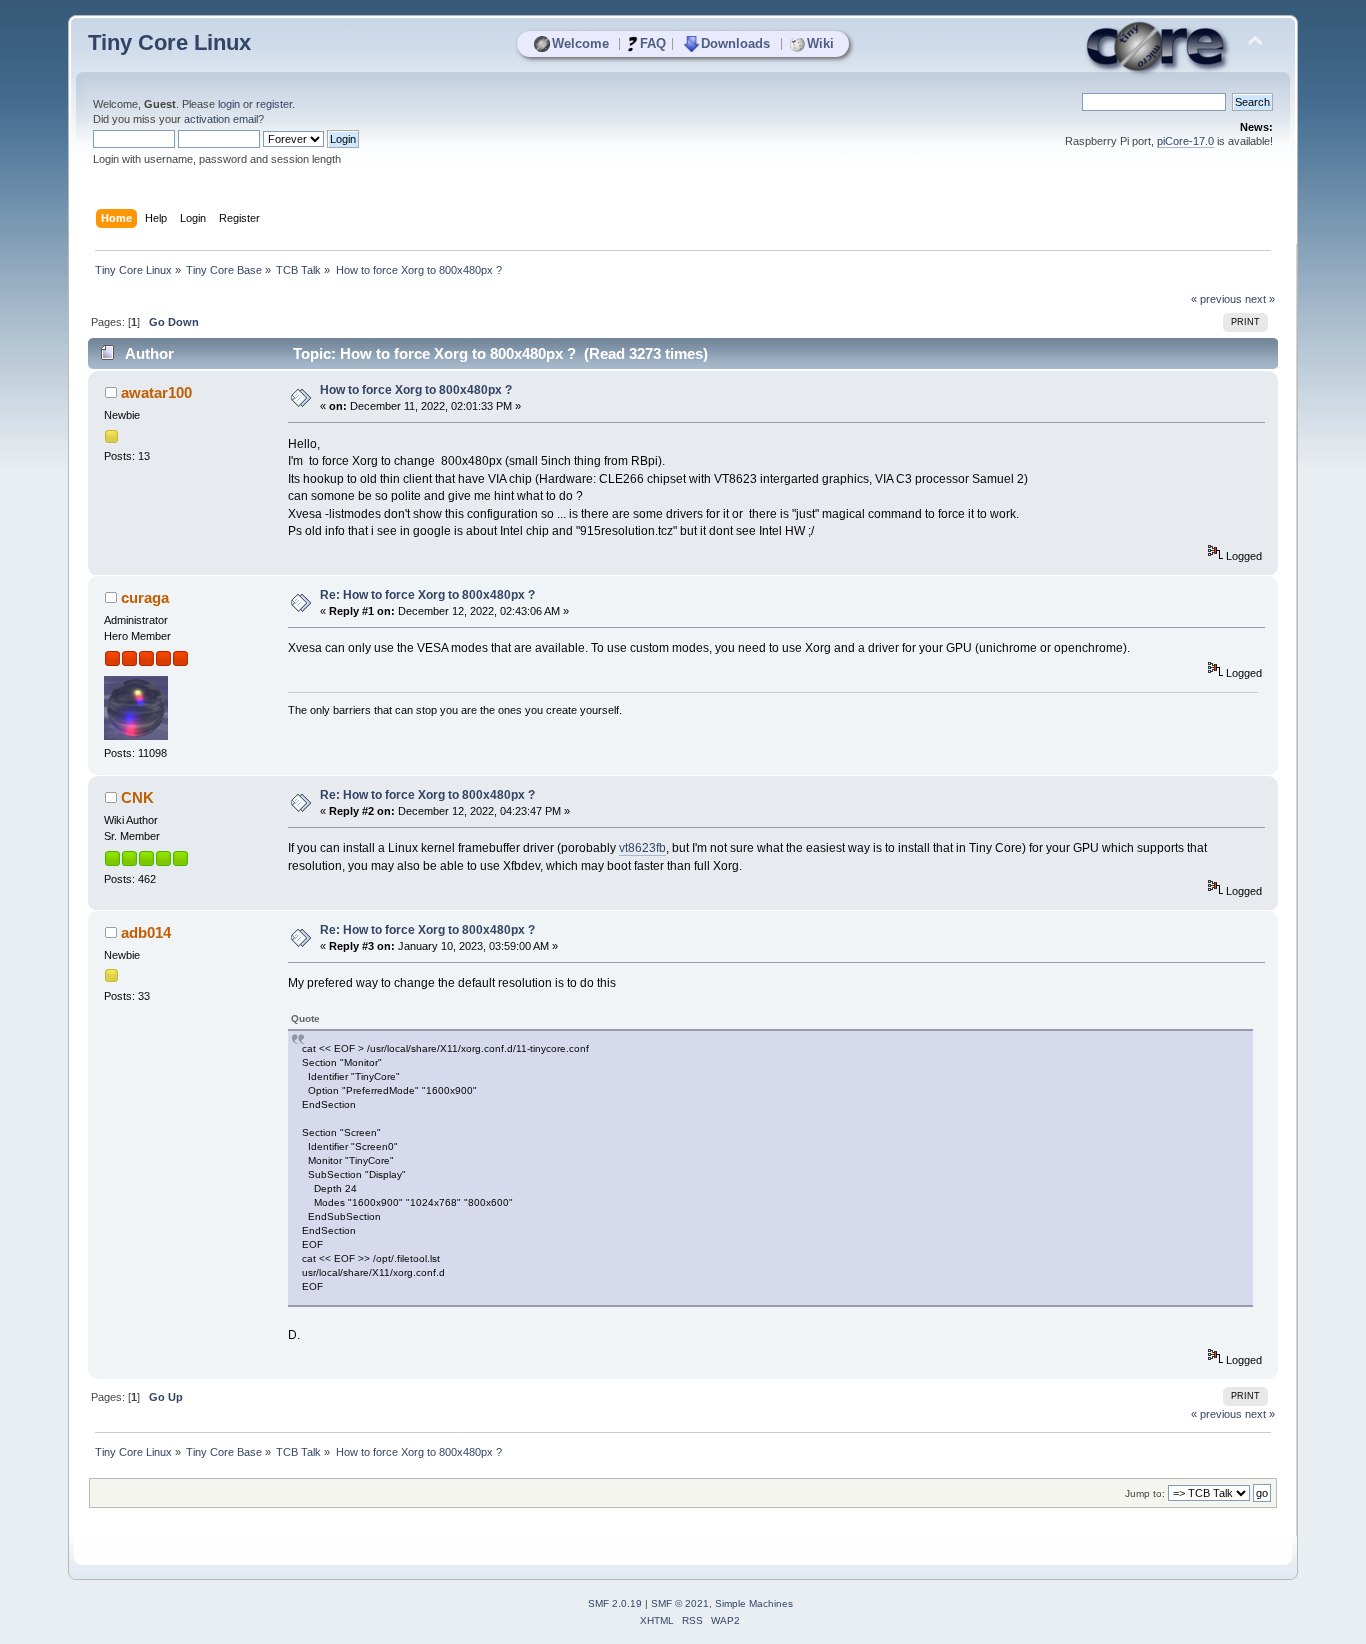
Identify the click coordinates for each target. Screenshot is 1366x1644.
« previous (1216, 299)
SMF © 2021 (680, 1603)
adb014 (146, 932)
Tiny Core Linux (169, 42)
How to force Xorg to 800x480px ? (416, 390)
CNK (137, 797)
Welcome (580, 43)
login (229, 104)
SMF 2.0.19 (615, 1603)
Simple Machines (754, 1603)
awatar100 (156, 392)
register (274, 104)
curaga (145, 597)
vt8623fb (642, 848)
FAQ (653, 43)
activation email (221, 119)
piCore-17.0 (1185, 141)
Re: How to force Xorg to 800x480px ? (427, 595)
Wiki (820, 43)
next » (1260, 299)
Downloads (735, 43)
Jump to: (1145, 1493)
